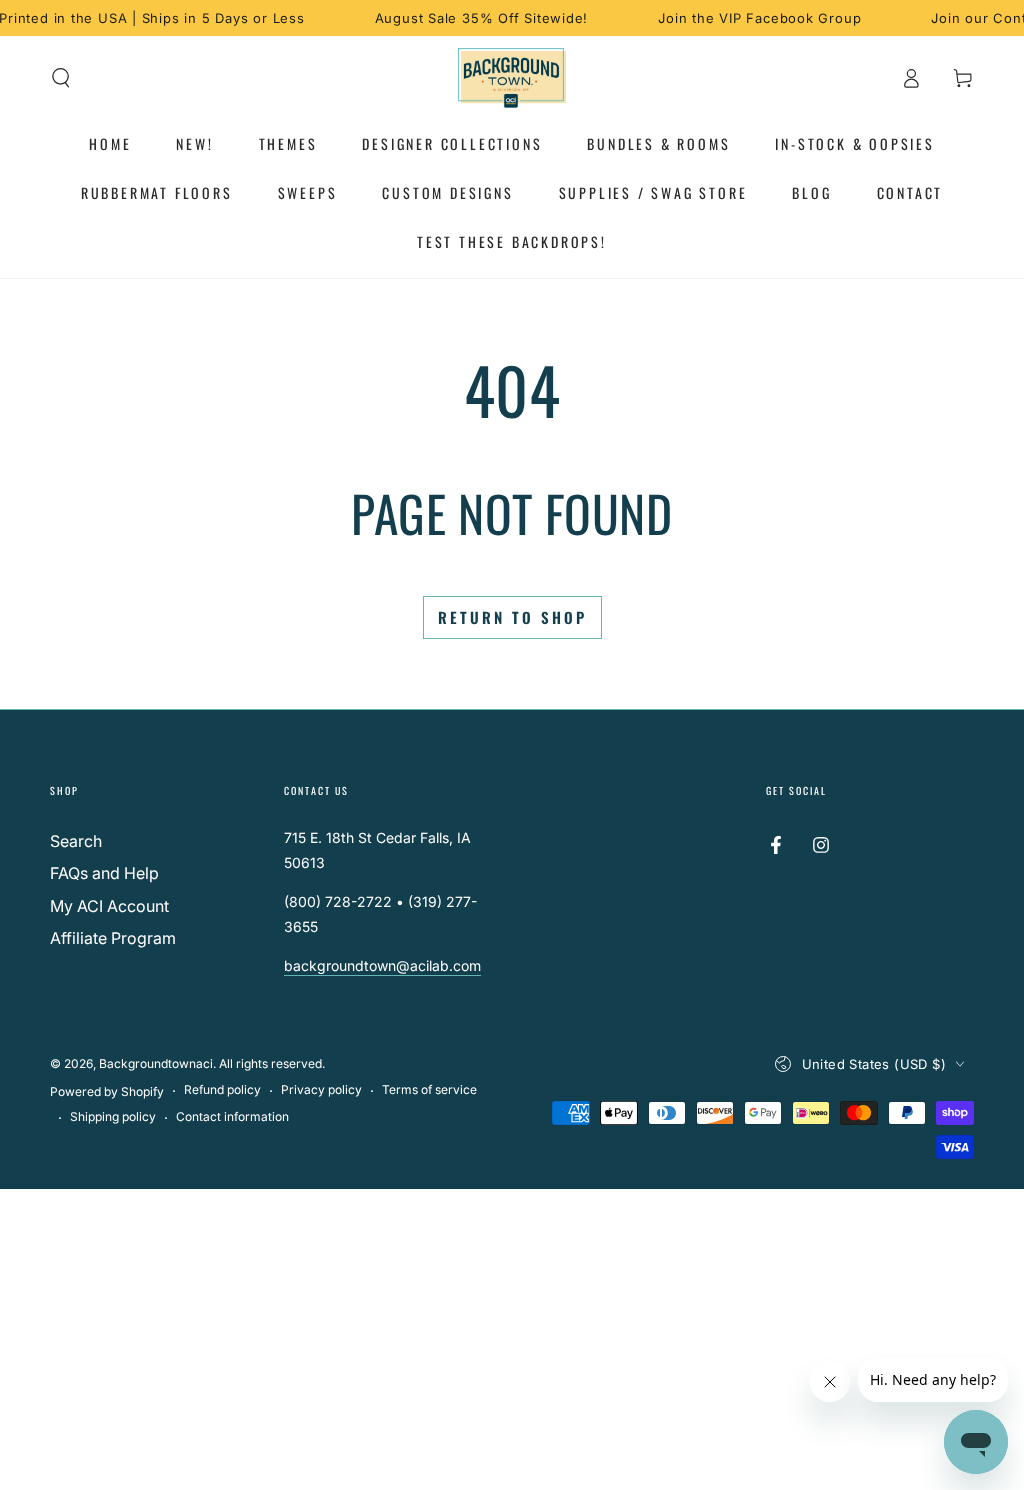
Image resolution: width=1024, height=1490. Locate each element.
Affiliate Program (113, 938)
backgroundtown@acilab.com (382, 965)
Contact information (232, 1116)
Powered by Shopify (107, 1091)
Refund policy (222, 1089)
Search (76, 841)
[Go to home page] (512, 78)
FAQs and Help (104, 873)
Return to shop (512, 617)
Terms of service (429, 1089)
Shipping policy (113, 1116)
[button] (61, 78)
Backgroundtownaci (156, 1063)
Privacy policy (321, 1089)
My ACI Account (109, 906)
